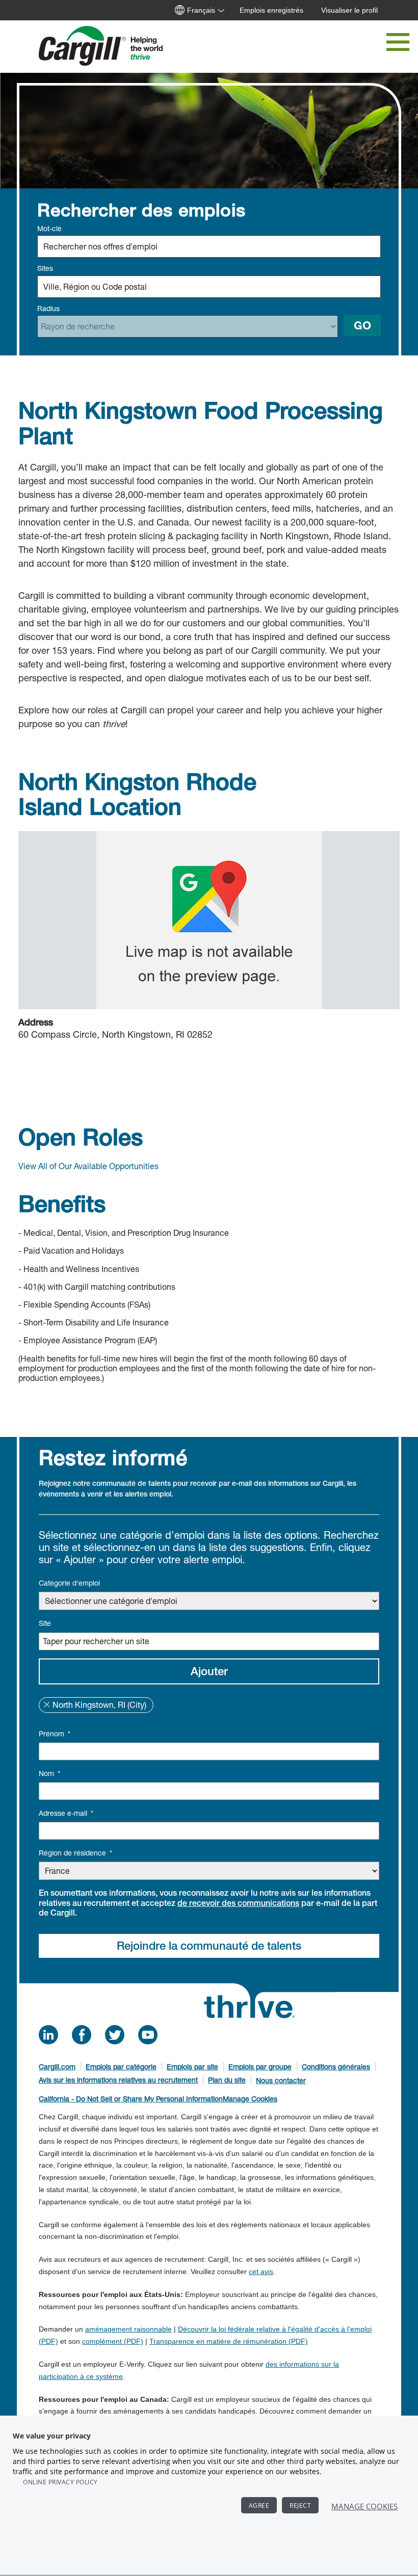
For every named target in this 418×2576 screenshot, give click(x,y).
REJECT (300, 2505)
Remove (46, 1705)
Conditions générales (336, 2067)
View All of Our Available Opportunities (88, 1166)
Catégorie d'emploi (69, 1583)
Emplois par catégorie (121, 2067)
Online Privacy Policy (60, 2482)
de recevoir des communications (238, 1903)
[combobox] (209, 287)
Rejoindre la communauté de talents (209, 1946)
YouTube (148, 2035)
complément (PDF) (113, 2341)
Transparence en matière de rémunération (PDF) (229, 2341)
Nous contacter (281, 2080)
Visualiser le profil (349, 10)
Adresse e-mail (66, 1813)
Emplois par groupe (260, 2067)
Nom (49, 1773)
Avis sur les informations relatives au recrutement (118, 2080)
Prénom (55, 1734)
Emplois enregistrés (271, 10)
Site (45, 1623)
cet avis (261, 2272)
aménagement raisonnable (128, 2329)
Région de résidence (75, 1853)
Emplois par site (192, 2067)
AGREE (259, 2505)
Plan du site (227, 2080)
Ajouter (209, 1671)
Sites (45, 268)
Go (362, 325)
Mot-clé (49, 228)
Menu (398, 42)
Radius (48, 308)
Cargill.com (57, 2067)
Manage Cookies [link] (250, 2099)
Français (201, 10)
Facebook (82, 2035)
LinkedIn (48, 2035)
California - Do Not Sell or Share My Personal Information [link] (131, 2099)
